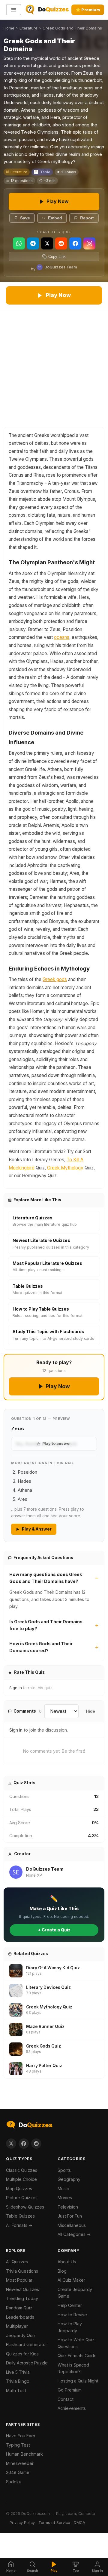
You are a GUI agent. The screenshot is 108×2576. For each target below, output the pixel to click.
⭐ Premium (88, 10)
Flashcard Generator (27, 2344)
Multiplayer (17, 2326)
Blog (62, 2271)
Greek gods (55, 979)
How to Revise (72, 2315)
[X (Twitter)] (47, 243)
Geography (69, 2179)
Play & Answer (37, 1529)
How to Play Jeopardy (70, 2327)
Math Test (16, 2390)
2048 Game (18, 2472)
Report (87, 218)
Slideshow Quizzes (25, 2207)
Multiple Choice (21, 2179)
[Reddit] (61, 243)
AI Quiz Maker (71, 2280)
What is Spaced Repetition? (73, 2368)
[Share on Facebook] (24, 2144)
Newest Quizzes (22, 2289)
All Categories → (74, 2234)
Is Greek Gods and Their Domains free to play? (46, 1625)
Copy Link (57, 257)
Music (63, 2189)
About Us (67, 2262)
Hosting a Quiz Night (78, 2381)
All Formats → (19, 2225)
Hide (90, 1711)
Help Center (70, 2305)
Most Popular (19, 2280)
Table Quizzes (20, 2216)
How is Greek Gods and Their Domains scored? (41, 1647)
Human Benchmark (24, 2454)
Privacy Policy (22, 2523)
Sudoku (14, 2482)
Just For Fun (70, 2216)
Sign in (16, 1688)
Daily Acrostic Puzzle (27, 2363)
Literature (28, 28)
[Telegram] (33, 243)
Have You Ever (21, 2436)
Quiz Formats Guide (77, 2356)
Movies (65, 2198)
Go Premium (70, 2390)
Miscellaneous (72, 2225)
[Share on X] (11, 2144)
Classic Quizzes (22, 2170)
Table (45, 172)
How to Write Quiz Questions (76, 2343)
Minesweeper (20, 2463)
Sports (64, 2170)
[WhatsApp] (19, 243)
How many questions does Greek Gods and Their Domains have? (46, 1578)
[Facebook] (75, 243)
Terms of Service (54, 2523)
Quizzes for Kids (22, 2354)
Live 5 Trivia (18, 2372)
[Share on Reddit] (36, 2144)
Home (9, 28)
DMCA (79, 2523)
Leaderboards (20, 2317)
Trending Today (22, 2298)
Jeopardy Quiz (21, 2335)
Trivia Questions (22, 2271)
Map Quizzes (19, 2189)
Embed (55, 218)
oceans (62, 637)
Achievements (72, 2408)
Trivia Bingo (18, 2381)
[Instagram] (89, 243)
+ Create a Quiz (54, 1930)
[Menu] (14, 10)
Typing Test (18, 2445)
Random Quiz (19, 2308)
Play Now (58, 201)
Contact (66, 2399)
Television (68, 2207)
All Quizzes (17, 2262)
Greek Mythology (65, 1168)
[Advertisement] (54, 366)
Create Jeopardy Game (75, 2293)
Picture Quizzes (22, 2198)
